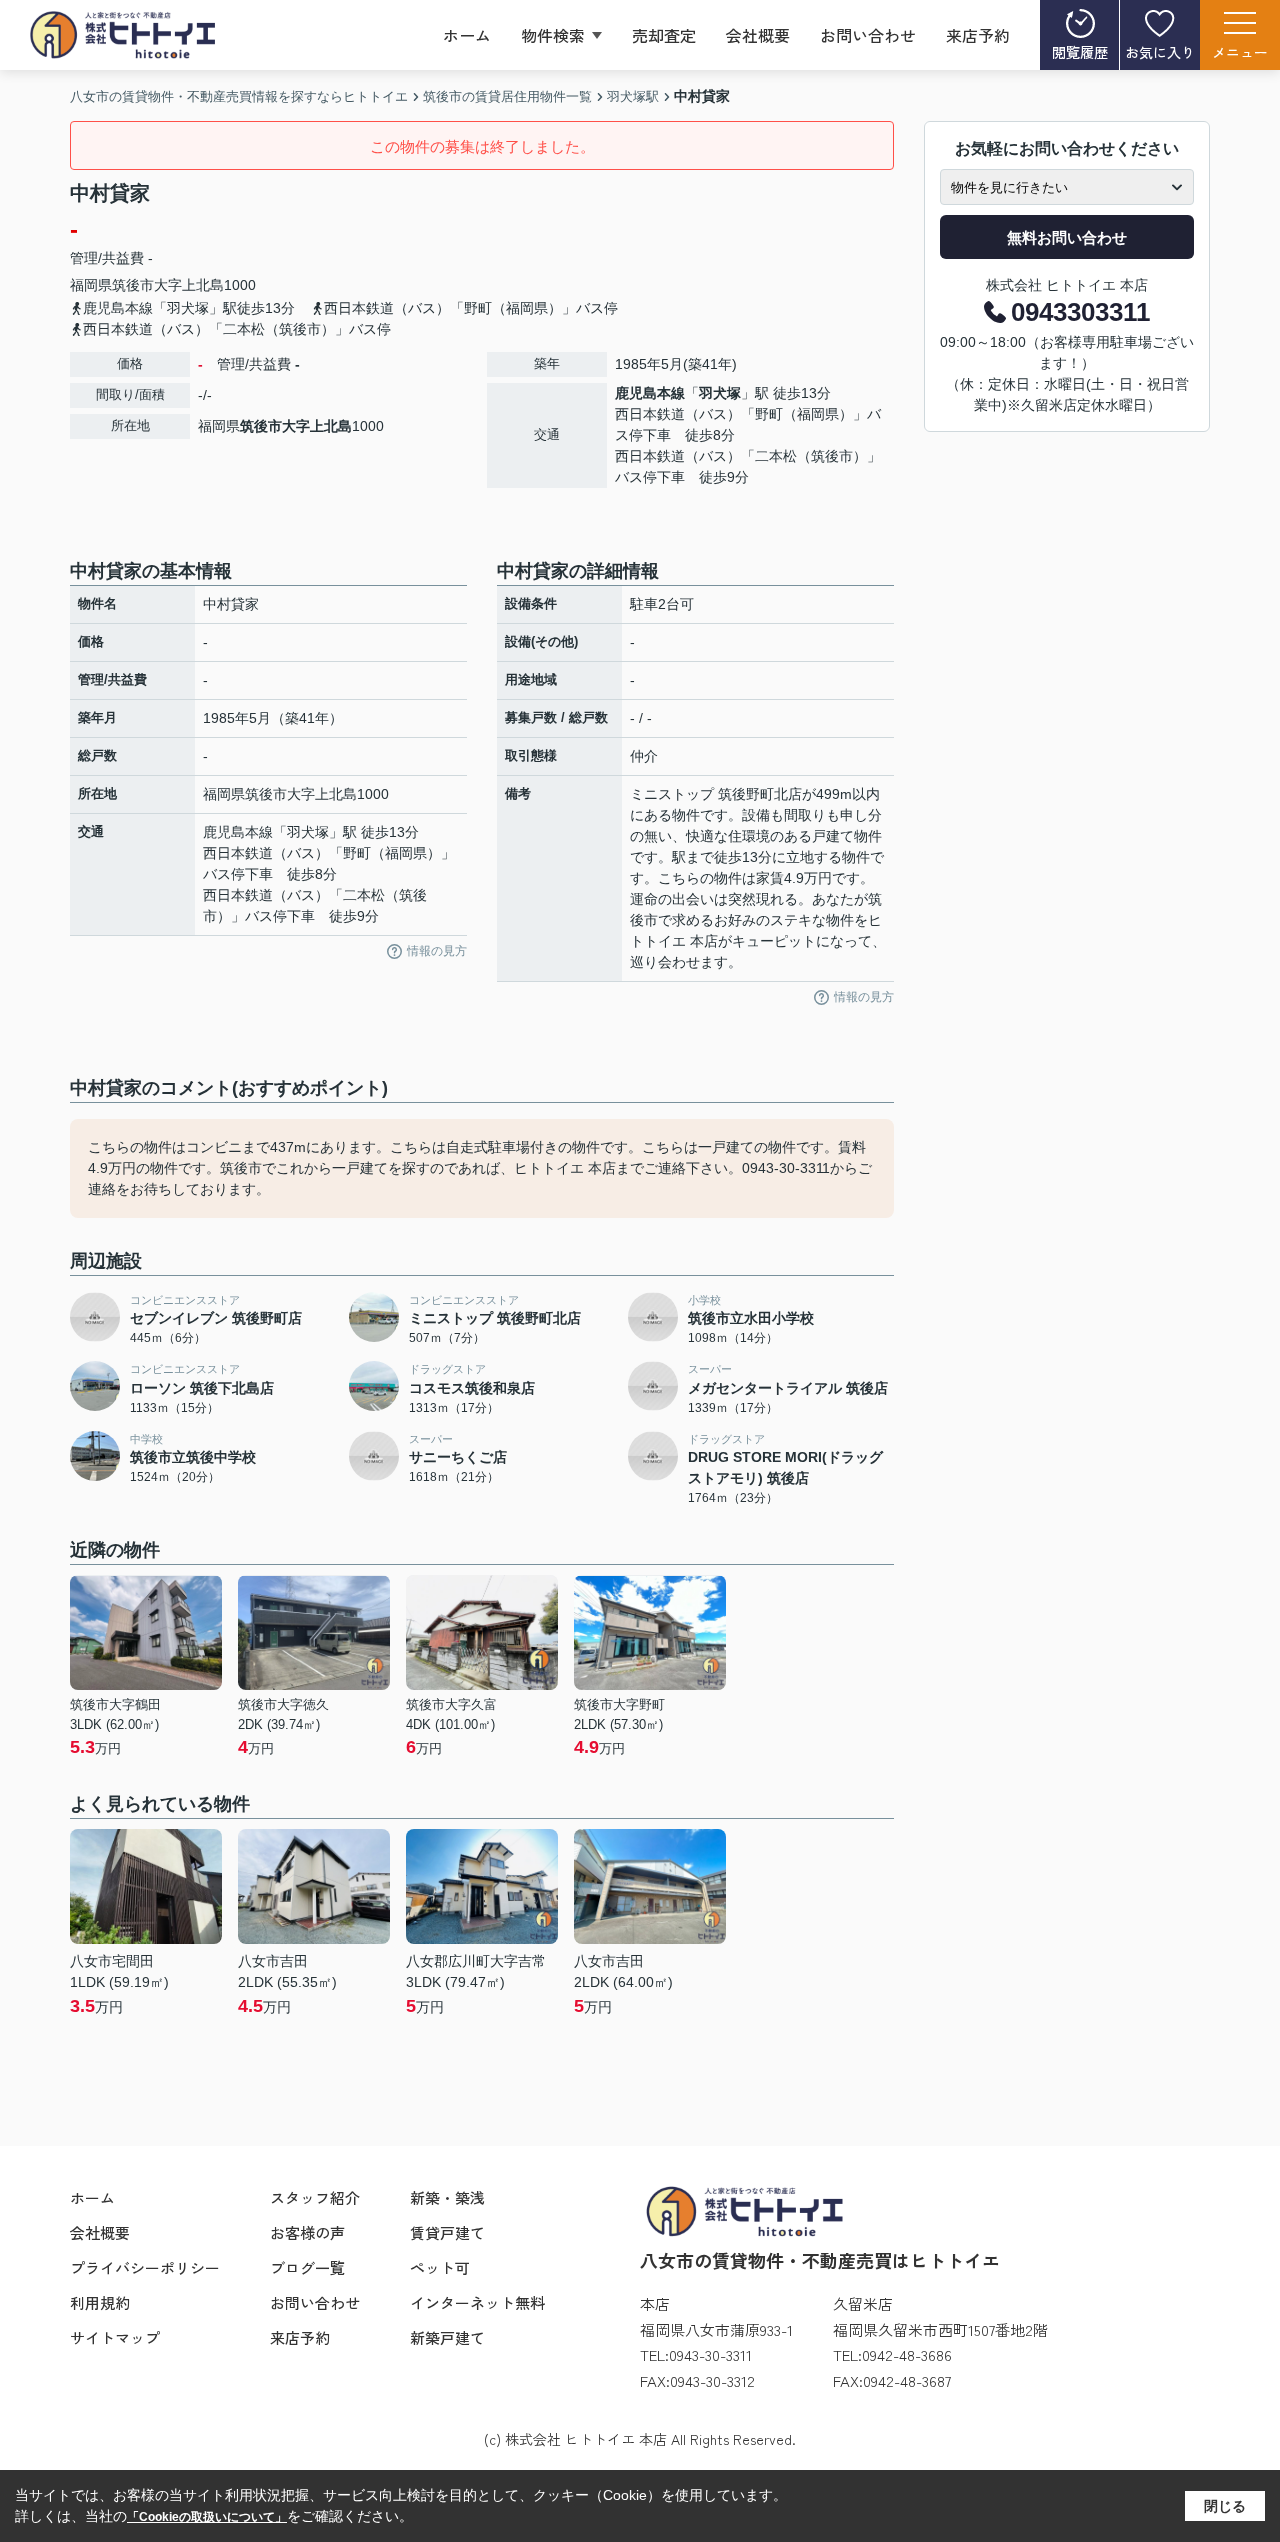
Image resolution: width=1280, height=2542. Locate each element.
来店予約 (978, 35)
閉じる (1225, 2506)
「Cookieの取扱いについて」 (207, 2517)
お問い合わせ (868, 35)
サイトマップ (115, 2337)
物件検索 (553, 35)
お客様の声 (307, 2232)
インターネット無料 (477, 2302)
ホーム (467, 35)
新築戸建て (447, 2337)
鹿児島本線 (650, 393)
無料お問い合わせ (1067, 237)
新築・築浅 (447, 2197)
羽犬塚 (720, 393)
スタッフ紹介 (315, 2197)
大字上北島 (189, 285)
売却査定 (664, 35)
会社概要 (758, 35)
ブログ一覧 (307, 2267)
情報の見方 (437, 951)
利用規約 (100, 2302)
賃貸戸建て (447, 2232)
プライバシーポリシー (145, 2267)
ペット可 (440, 2267)
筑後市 (133, 285)
